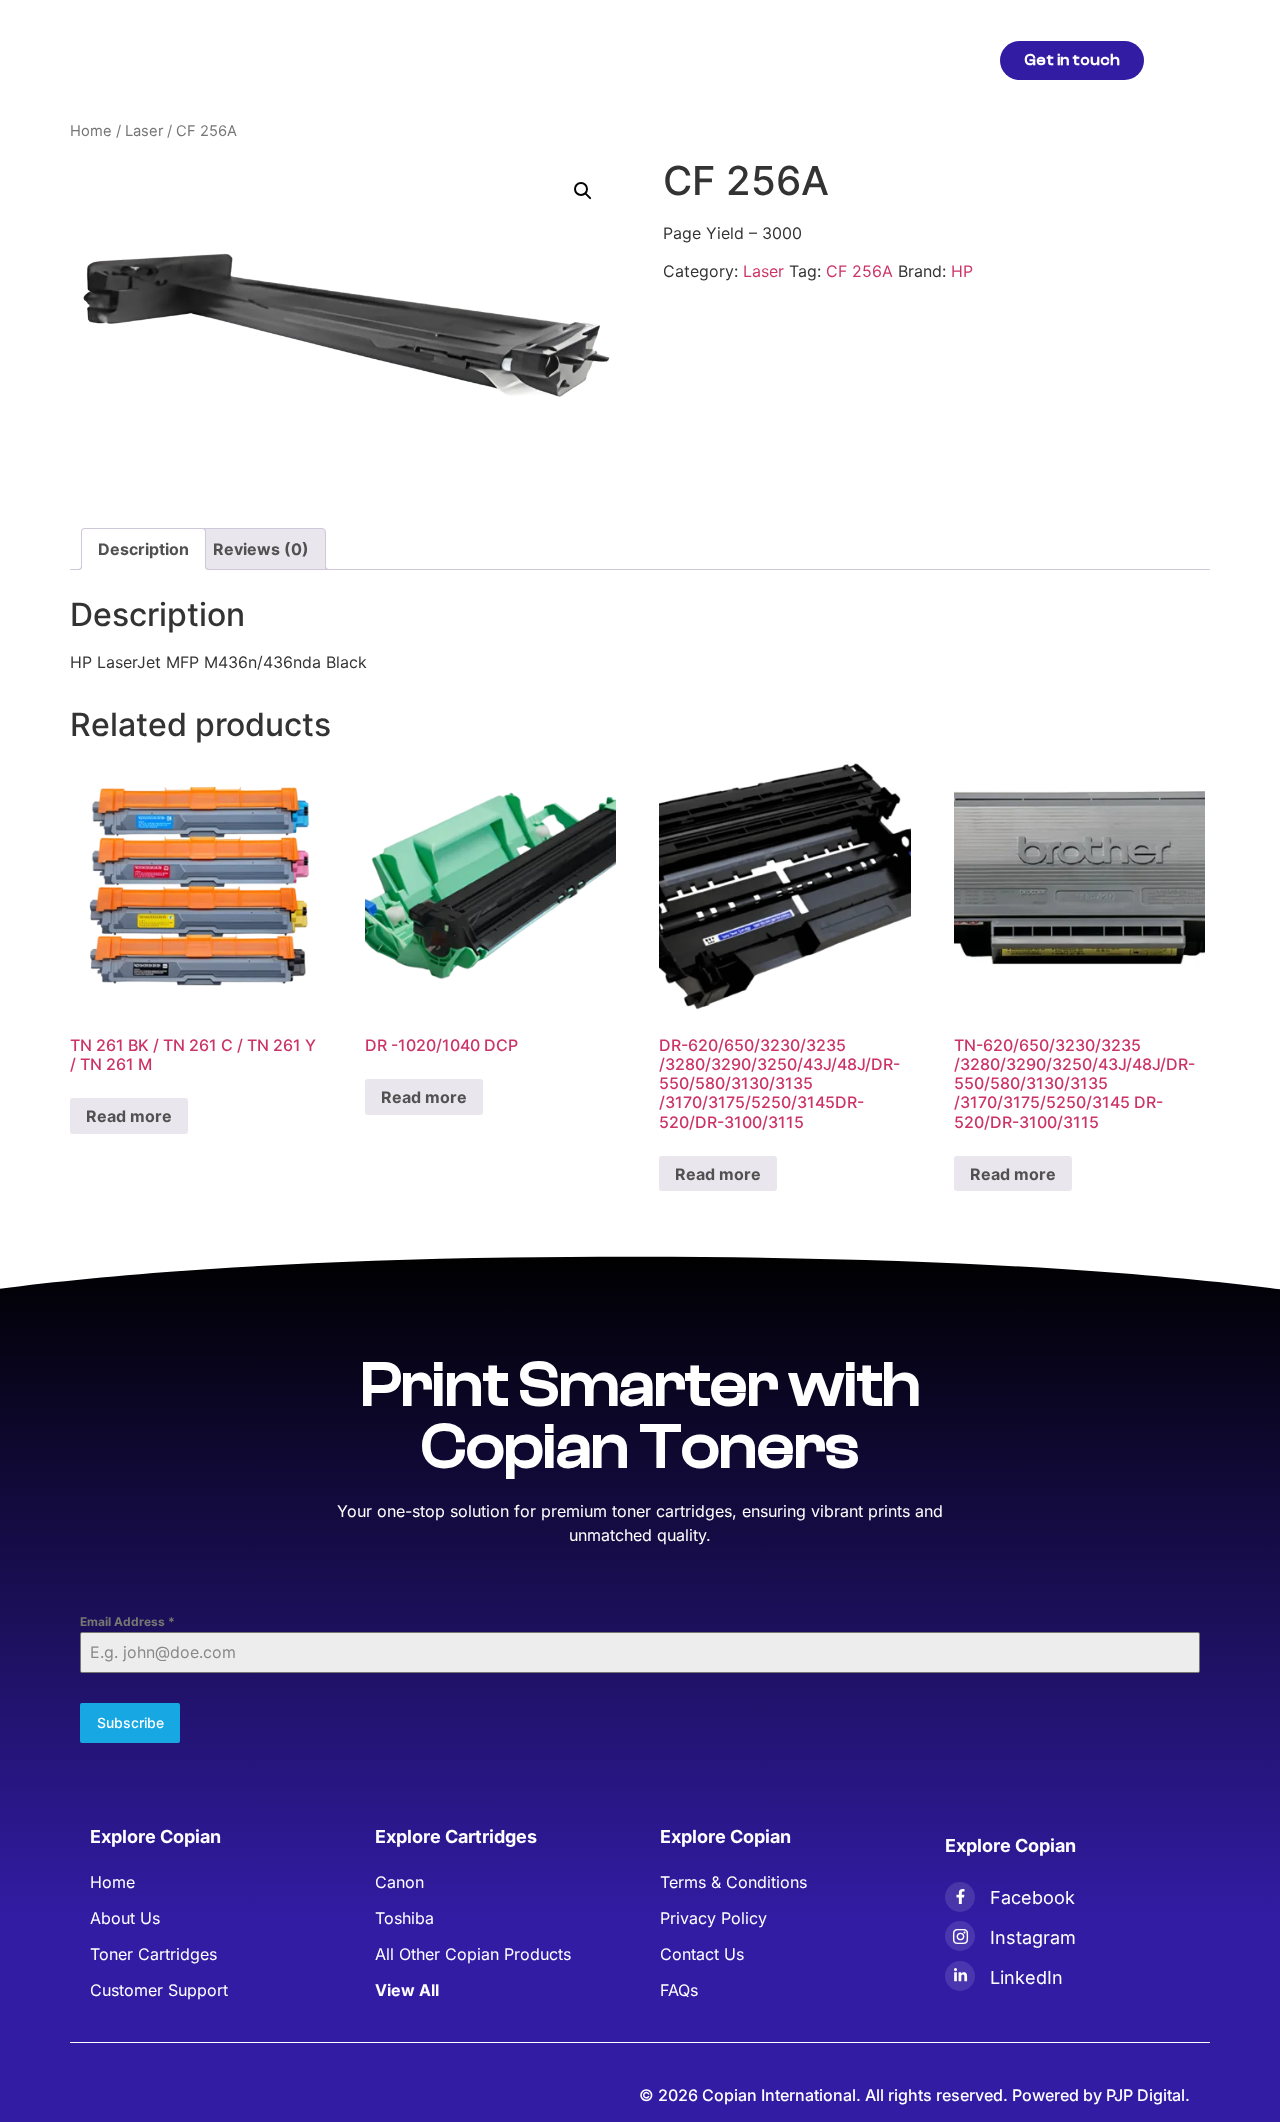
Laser (144, 131)
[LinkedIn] (960, 1976)
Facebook (1032, 1897)
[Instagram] (960, 1936)
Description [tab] (143, 549)
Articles (551, 59)
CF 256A (859, 271)
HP (962, 271)
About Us (643, 59)
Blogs (727, 59)
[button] (583, 191)
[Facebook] (960, 1897)
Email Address (127, 1621)
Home (375, 59)
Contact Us (886, 59)
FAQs (796, 59)
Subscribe (130, 1722)
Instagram (1033, 1937)
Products (460, 59)
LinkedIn (1026, 1977)
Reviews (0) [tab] (261, 549)
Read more (129, 1116)
